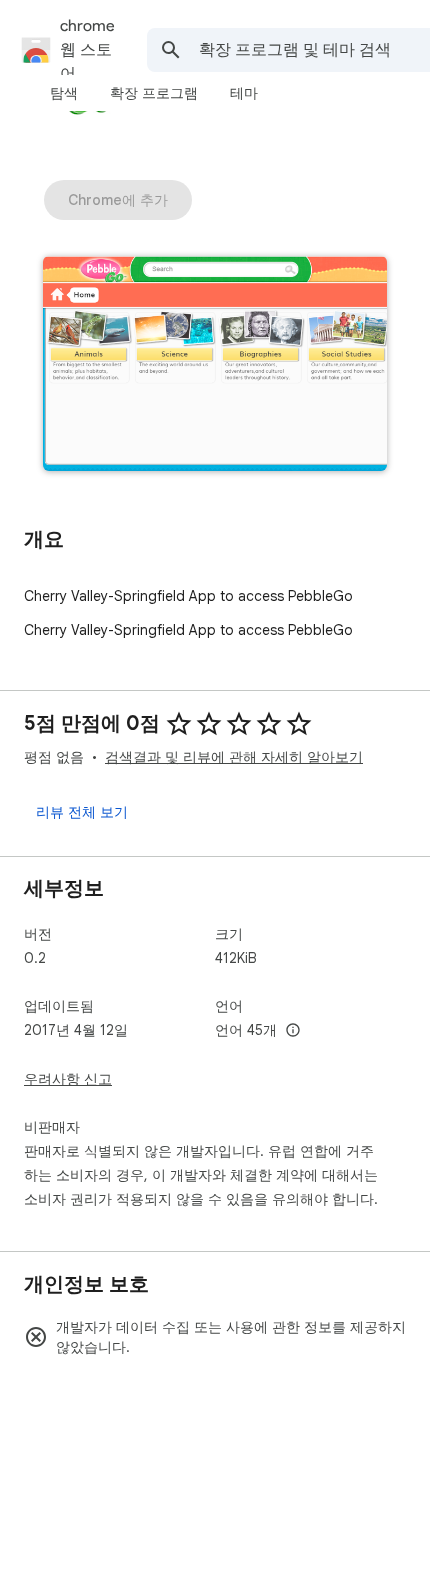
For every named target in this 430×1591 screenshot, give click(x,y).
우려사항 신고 (68, 1079)
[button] (215, 365)
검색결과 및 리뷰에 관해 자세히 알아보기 (234, 757)
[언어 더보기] (293, 1031)
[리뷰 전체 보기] (82, 812)
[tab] (64, 93)
